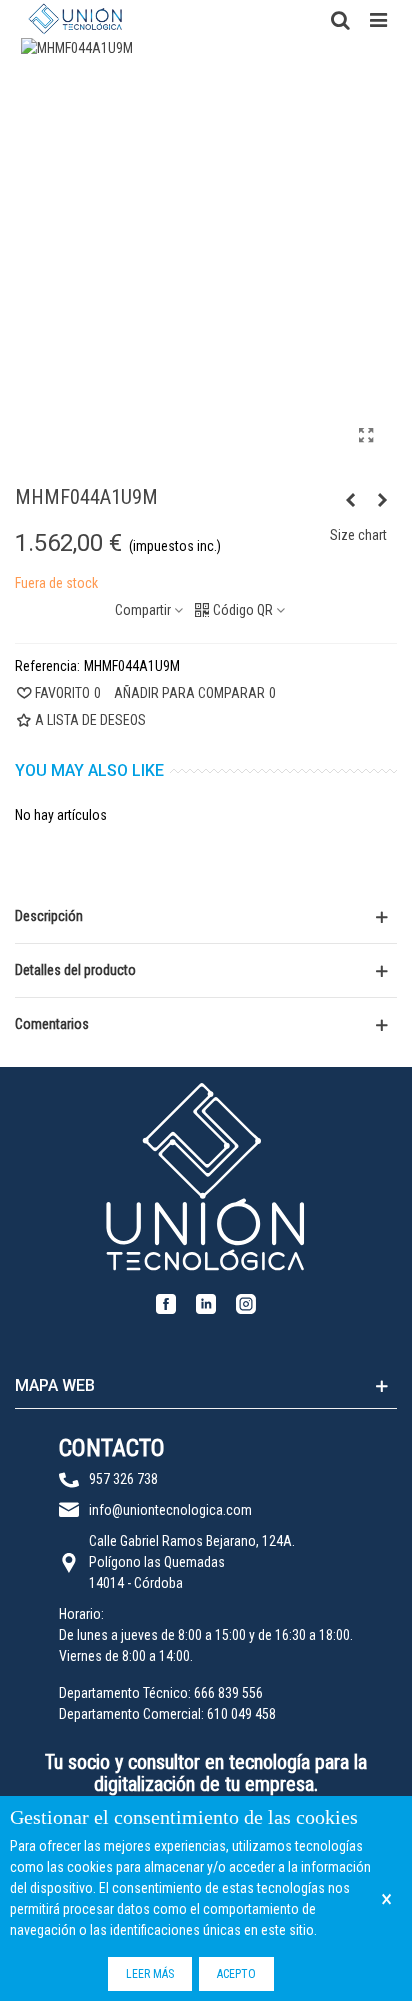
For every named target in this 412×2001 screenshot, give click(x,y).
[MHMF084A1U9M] (350, 500)
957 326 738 (123, 1479)
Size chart (358, 535)
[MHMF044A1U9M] (366, 436)
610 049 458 (241, 1714)
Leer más (150, 1974)
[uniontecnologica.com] (75, 19)
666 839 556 (228, 1693)
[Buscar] (340, 19)
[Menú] (378, 19)
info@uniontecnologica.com (170, 1510)
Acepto (236, 1974)
